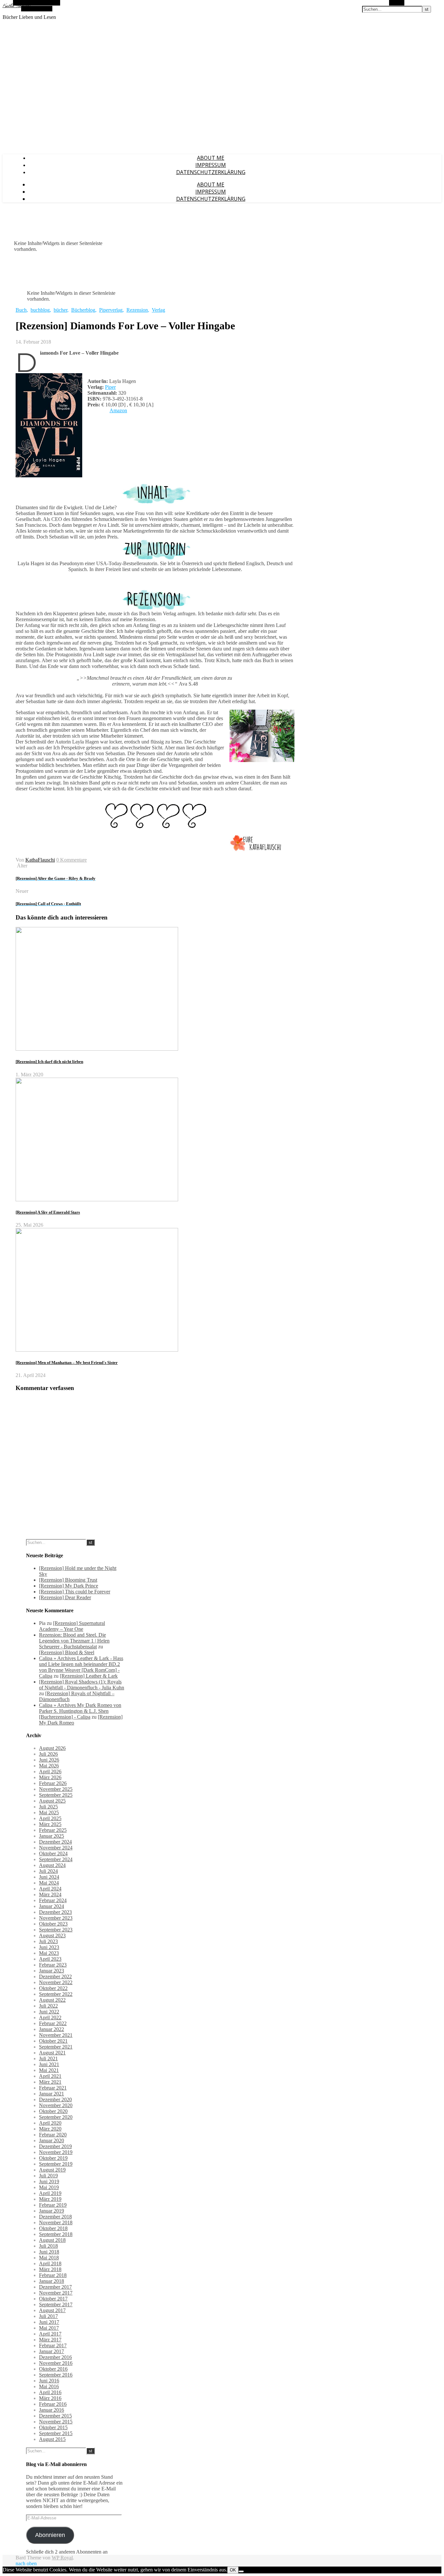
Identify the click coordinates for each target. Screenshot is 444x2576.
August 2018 (52, 2240)
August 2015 (52, 2439)
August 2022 (52, 2000)
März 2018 (50, 2269)
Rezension (137, 310)
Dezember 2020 (55, 2099)
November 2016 (56, 2363)
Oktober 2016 (53, 2369)
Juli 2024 (48, 1871)
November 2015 (56, 2422)
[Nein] (241, 2571)
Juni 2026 (49, 1760)
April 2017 (50, 2334)
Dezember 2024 (55, 1842)
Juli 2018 (48, 2246)
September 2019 (56, 2164)
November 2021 (56, 2035)
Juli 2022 (48, 2006)
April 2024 (50, 1889)
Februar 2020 (53, 2135)
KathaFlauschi (40, 860)
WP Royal (62, 2558)
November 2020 (56, 2105)
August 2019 (52, 2170)
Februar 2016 (53, 2404)
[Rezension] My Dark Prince (69, 1586)
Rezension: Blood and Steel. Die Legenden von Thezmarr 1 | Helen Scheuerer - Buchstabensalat (74, 1641)
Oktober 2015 (53, 2427)
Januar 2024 (52, 1906)
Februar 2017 (53, 2345)
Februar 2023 (53, 1965)
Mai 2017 (49, 2328)
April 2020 (50, 2123)
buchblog (40, 310)
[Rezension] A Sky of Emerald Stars (48, 1212)
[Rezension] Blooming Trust (68, 1580)
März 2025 (50, 1824)
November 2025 (56, 1789)
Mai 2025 (49, 1813)
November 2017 (56, 2293)
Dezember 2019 (55, 2146)
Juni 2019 (49, 2181)
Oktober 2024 (53, 1854)
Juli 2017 (48, 2316)
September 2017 (56, 2304)
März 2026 (50, 1777)
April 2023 (50, 1959)
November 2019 (56, 2152)
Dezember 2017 (55, 2287)
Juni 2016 (49, 2381)
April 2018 (50, 2263)
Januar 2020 (52, 2140)
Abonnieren (50, 2535)
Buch (21, 310)
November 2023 (56, 1918)
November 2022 (56, 1982)
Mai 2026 (49, 1766)
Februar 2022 (53, 2023)
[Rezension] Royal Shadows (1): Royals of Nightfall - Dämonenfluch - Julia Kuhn (82, 1685)
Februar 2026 (53, 1783)
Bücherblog (83, 310)
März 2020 (50, 2129)
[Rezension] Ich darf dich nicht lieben (49, 1062)
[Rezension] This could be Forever (75, 1592)
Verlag (158, 310)
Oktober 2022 (53, 1988)
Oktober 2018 (53, 2228)
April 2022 (50, 2017)
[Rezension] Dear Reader (65, 1597)
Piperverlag (111, 310)
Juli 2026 (48, 1754)
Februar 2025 (53, 1830)
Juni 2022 (49, 2012)
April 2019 (50, 2193)
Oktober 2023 (53, 1924)
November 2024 (56, 1848)
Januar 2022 (52, 2029)
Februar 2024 (53, 1900)
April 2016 (50, 2392)
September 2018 (56, 2234)
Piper (110, 387)
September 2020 (56, 2117)
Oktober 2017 (53, 2299)
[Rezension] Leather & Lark (89, 1676)
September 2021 (56, 2047)
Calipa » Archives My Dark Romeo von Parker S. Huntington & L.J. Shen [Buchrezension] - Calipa (80, 1711)
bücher (60, 310)
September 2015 (56, 2433)
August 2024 (52, 1865)
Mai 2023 (49, 1953)
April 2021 (50, 2076)
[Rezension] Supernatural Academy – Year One (72, 1626)
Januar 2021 (52, 2094)
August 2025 (52, 1801)
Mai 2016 (49, 2386)
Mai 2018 (49, 2258)
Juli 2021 (48, 2058)
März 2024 (50, 1895)
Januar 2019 (52, 2211)
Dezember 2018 (55, 2217)
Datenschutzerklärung (211, 172)
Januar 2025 (52, 1836)
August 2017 (52, 2310)
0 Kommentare (72, 860)
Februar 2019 (53, 2205)
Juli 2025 (48, 1807)
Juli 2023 (48, 1941)
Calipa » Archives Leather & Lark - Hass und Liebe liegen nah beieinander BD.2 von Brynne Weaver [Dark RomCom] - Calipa (81, 1667)
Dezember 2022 (55, 1976)
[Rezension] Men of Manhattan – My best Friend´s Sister (67, 1363)
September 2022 (56, 1994)
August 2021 (52, 2053)
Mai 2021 (49, 2070)
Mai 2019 (49, 2187)
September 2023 (56, 1930)
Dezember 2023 (55, 1912)
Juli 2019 (48, 2176)
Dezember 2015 (55, 2416)
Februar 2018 (53, 2275)
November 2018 (56, 2222)
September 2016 (56, 2375)
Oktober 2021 (53, 2041)
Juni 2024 (49, 1877)
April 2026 (50, 1772)
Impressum (211, 165)
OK (233, 2570)
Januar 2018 (52, 2281)
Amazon (118, 410)
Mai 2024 (49, 1883)
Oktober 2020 (53, 2111)
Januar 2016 (52, 2410)
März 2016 (50, 2398)
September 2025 (56, 1795)
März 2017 (50, 2340)
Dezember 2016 (55, 2357)
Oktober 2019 (53, 2158)
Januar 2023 (52, 1971)
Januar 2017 (52, 2351)
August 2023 (52, 1935)
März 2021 (50, 2082)
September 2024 (56, 1859)
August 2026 (52, 1748)
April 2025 (50, 1818)
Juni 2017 (49, 2322)
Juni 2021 (49, 2064)
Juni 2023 (49, 1947)
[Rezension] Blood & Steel (67, 1652)
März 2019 (50, 2199)
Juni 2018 (49, 2252)
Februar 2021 (53, 2088)
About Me (211, 158)
